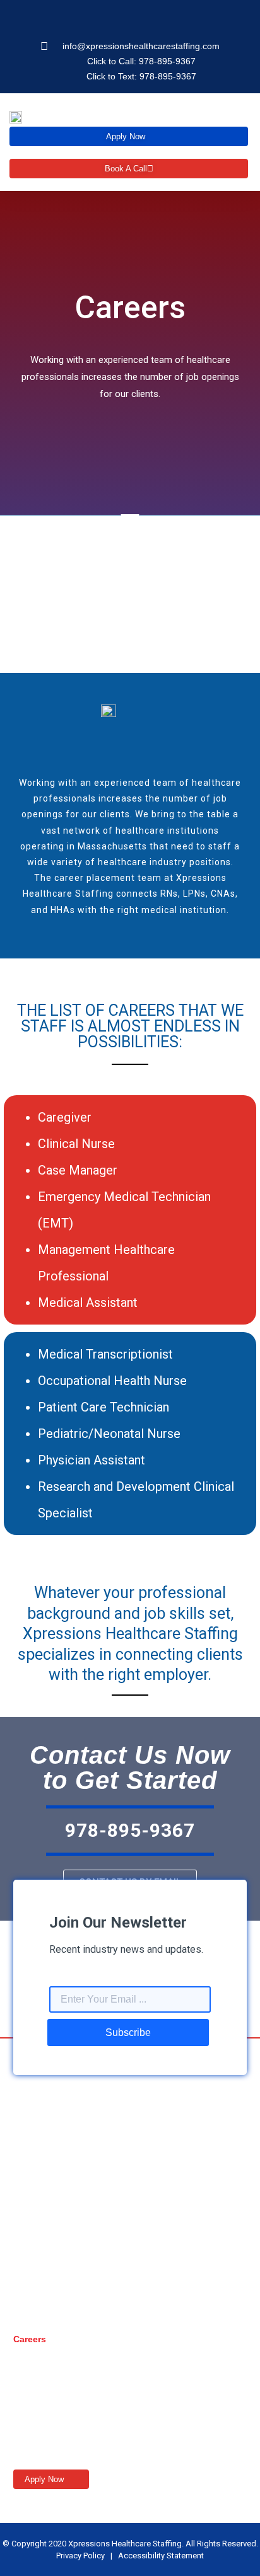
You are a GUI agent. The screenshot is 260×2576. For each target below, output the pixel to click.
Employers (36, 2364)
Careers (30, 2339)
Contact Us (37, 2415)
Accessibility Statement (161, 2556)
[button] (239, 116)
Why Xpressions (48, 2389)
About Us (33, 2314)
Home (26, 2289)
